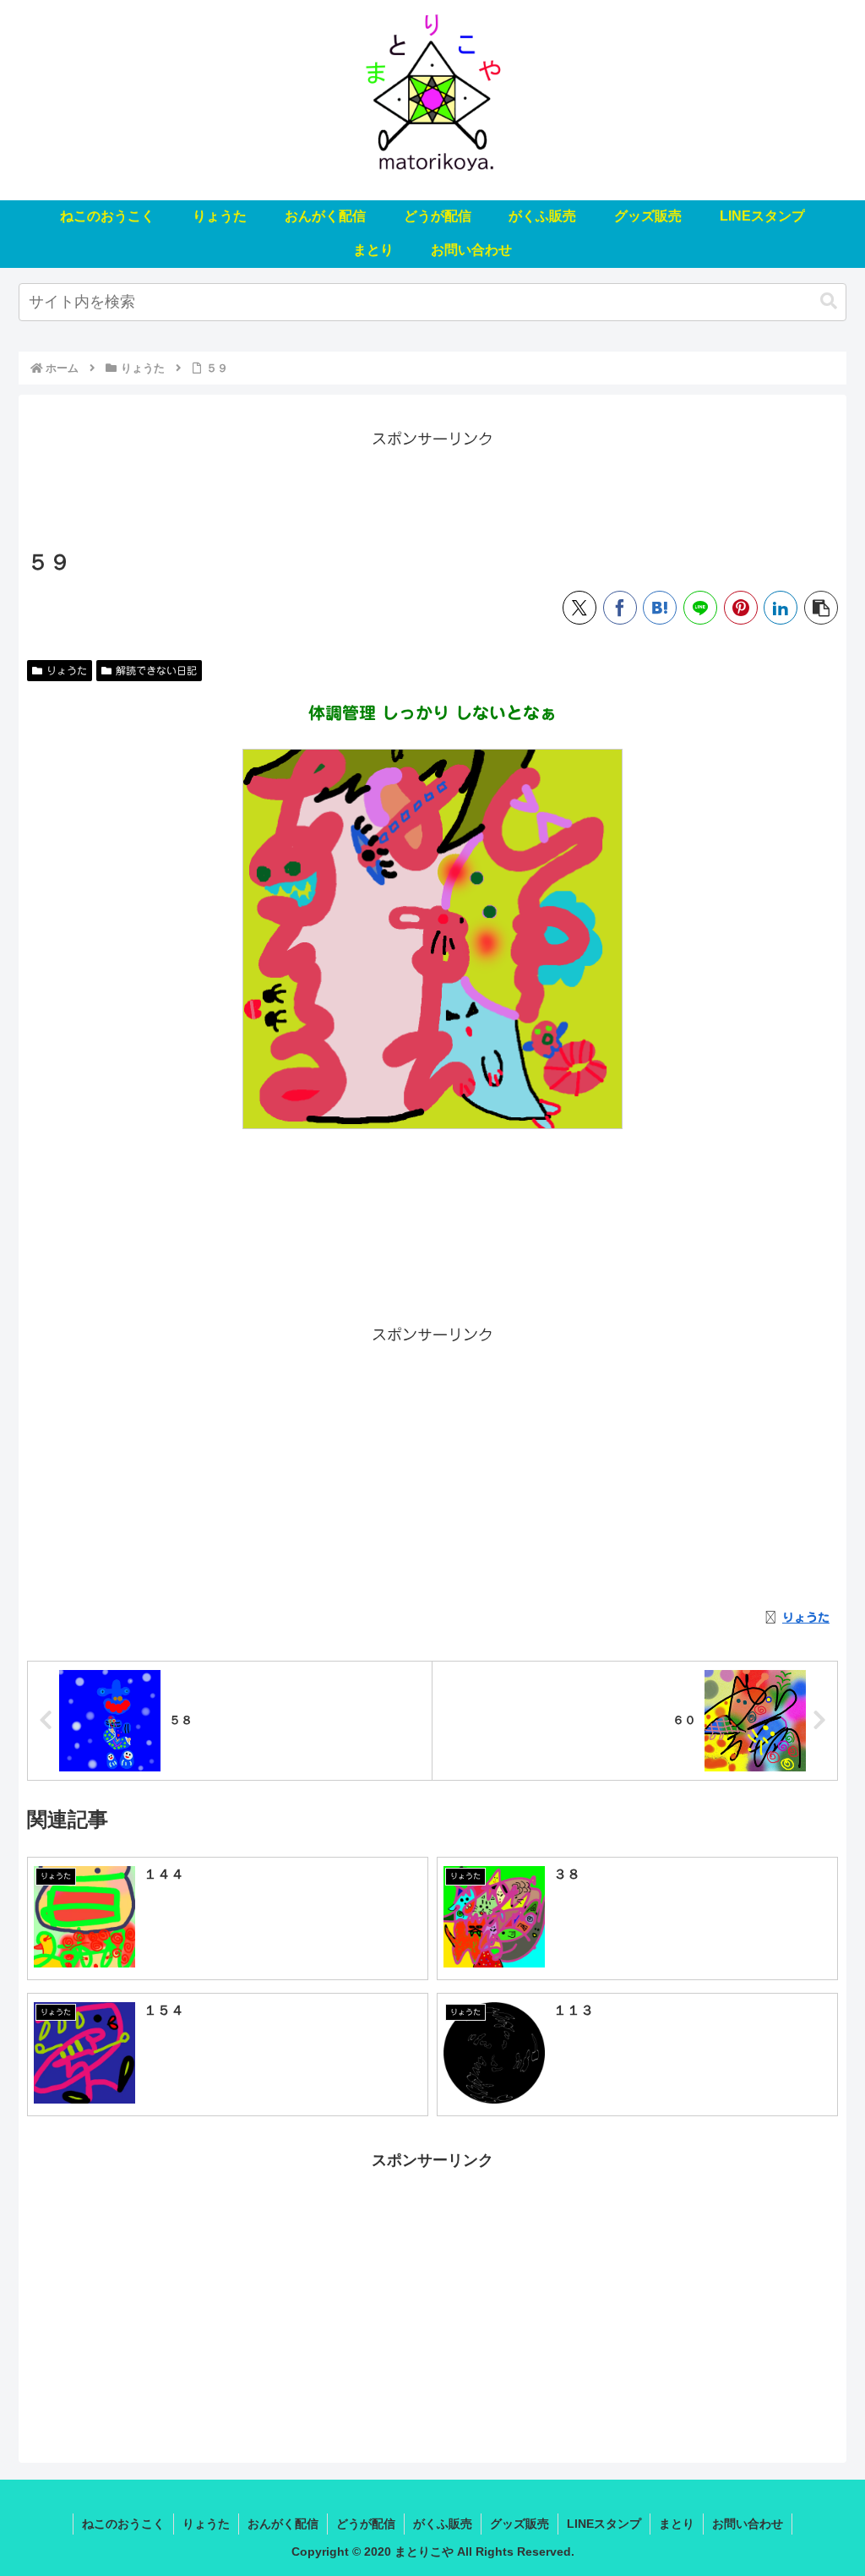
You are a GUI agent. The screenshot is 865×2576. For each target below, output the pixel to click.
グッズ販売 (520, 2524)
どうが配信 (366, 2524)
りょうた (67, 670)
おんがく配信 (283, 2524)
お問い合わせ (748, 2524)
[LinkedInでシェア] (781, 608)
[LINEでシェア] (700, 608)
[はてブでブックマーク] (660, 608)
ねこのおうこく (123, 2524)
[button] (829, 301)
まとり (677, 2524)
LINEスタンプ (604, 2524)
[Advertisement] (432, 490)
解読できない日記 (156, 670)
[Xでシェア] (579, 608)
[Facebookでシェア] (620, 608)
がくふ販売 (443, 2524)
